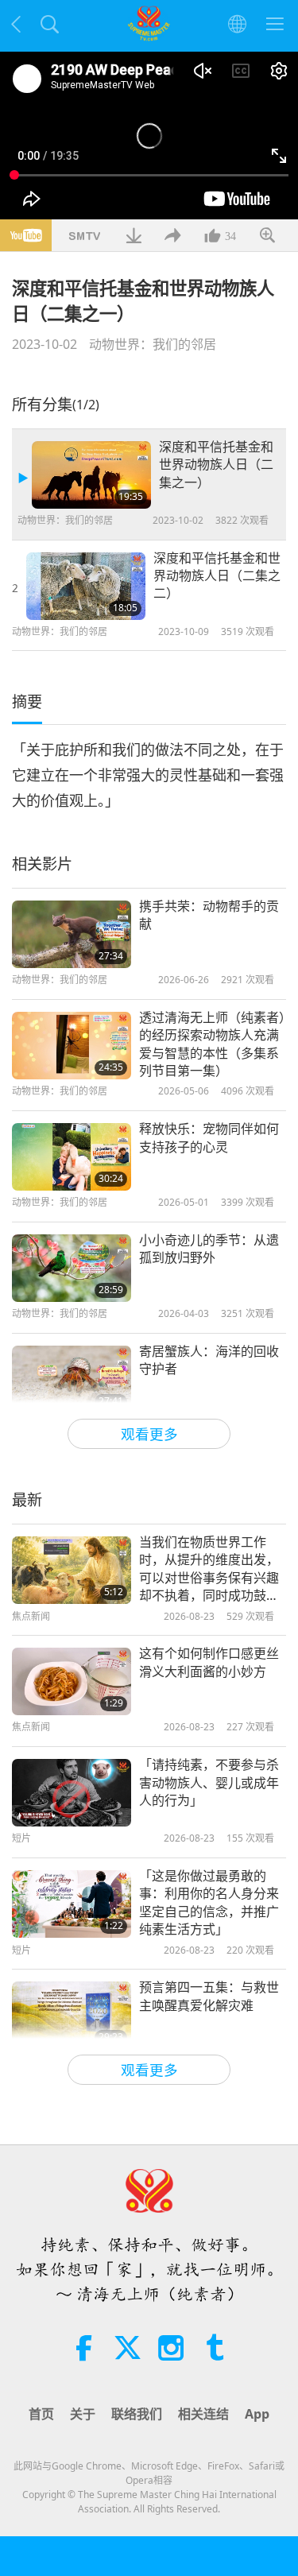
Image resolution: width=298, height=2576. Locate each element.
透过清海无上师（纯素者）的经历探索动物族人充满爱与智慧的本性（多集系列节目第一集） (212, 1044)
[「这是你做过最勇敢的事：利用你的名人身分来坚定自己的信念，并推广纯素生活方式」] (72, 1904)
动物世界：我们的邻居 (153, 344)
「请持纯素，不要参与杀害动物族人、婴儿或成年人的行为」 (209, 1782)
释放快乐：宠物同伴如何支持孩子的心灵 (209, 1137)
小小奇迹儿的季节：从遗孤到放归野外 (209, 1249)
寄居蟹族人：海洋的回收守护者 (209, 1360)
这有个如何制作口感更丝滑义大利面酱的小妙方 (209, 1662)
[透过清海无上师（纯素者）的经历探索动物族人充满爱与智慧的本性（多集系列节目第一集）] (72, 1046)
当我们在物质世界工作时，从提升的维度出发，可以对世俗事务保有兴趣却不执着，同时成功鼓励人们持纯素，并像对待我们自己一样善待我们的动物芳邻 (209, 1569)
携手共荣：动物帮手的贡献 (209, 915)
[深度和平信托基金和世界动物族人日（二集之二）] (86, 586)
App (257, 2414)
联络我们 (137, 2414)
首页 (41, 2414)
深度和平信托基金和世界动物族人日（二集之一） (216, 465)
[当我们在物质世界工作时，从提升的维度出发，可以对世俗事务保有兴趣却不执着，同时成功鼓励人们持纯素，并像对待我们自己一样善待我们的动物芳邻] (72, 1570)
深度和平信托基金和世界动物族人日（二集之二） (217, 576)
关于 (83, 2414)
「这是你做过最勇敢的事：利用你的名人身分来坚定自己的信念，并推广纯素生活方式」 (209, 1902)
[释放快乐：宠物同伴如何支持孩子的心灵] (72, 1157)
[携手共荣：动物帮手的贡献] (72, 934)
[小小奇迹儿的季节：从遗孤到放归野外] (72, 1268)
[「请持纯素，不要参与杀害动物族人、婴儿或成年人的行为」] (72, 1793)
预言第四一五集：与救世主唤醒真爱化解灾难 (209, 1996)
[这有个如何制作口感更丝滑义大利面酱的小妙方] (72, 1681)
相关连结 (203, 2414)
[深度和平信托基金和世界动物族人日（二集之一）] (91, 475)
